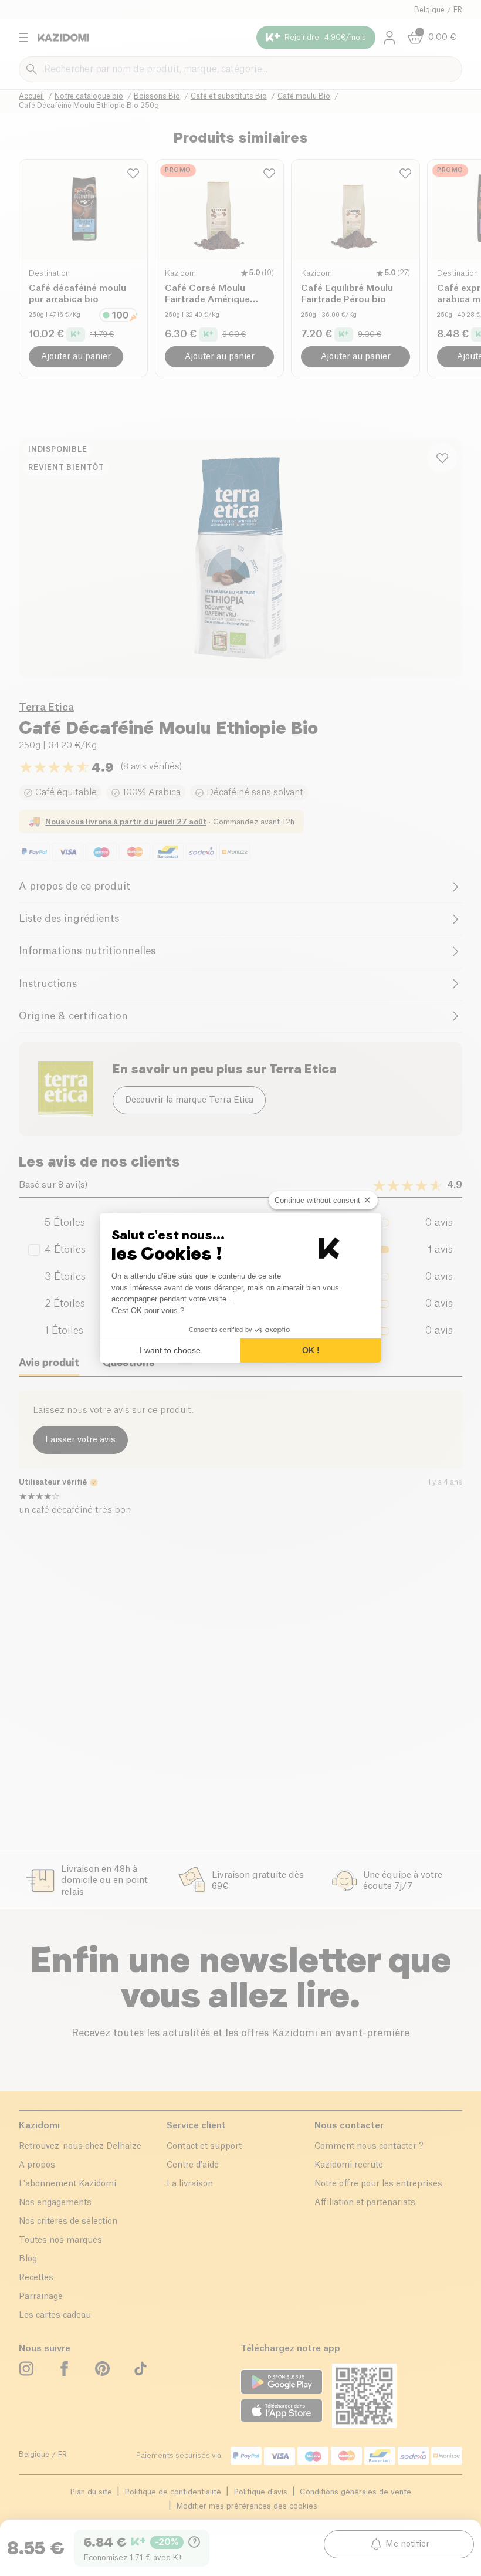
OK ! (311, 1350)
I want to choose (170, 1350)
